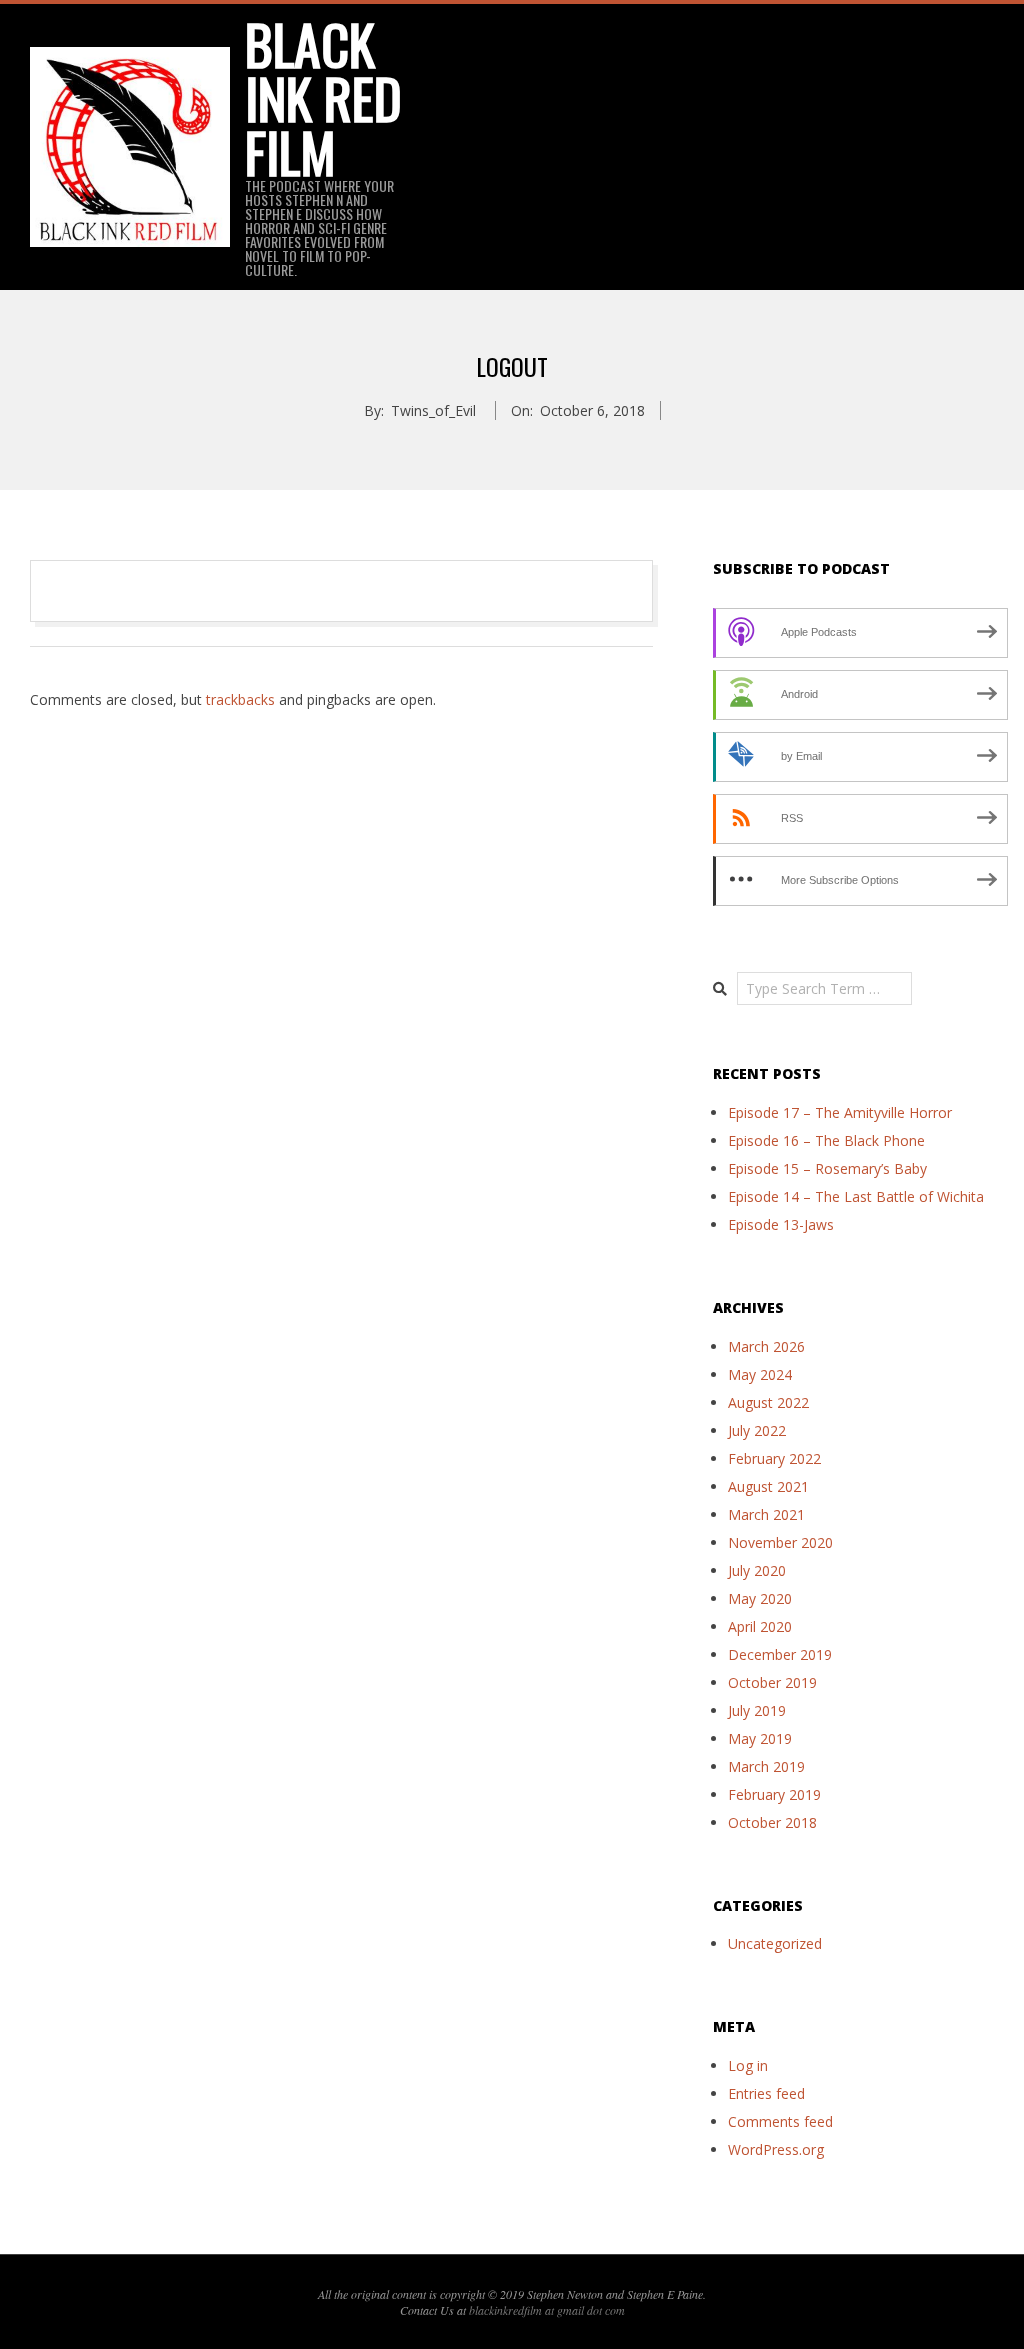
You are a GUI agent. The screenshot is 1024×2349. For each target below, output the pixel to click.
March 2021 (766, 1514)
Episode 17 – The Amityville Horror (840, 1112)
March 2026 (766, 1346)
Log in (748, 2065)
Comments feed (780, 2121)
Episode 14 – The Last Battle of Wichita (856, 1196)
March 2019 (766, 1766)
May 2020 (760, 1598)
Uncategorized (775, 1943)
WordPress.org (776, 2149)
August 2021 (768, 1486)
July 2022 (757, 1430)
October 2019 (772, 1682)
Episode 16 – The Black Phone (826, 1140)
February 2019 (774, 1794)
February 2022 (774, 1458)
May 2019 (760, 1738)
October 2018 (772, 1822)
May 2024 (760, 1374)
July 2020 (757, 1570)
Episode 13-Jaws (781, 1224)
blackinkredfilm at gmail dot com (547, 2310)
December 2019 (780, 1654)
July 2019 (757, 1710)
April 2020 (760, 1626)
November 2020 (780, 1542)
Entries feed (766, 2093)
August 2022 (768, 1402)
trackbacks (240, 699)
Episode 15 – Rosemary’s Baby (827, 1168)
